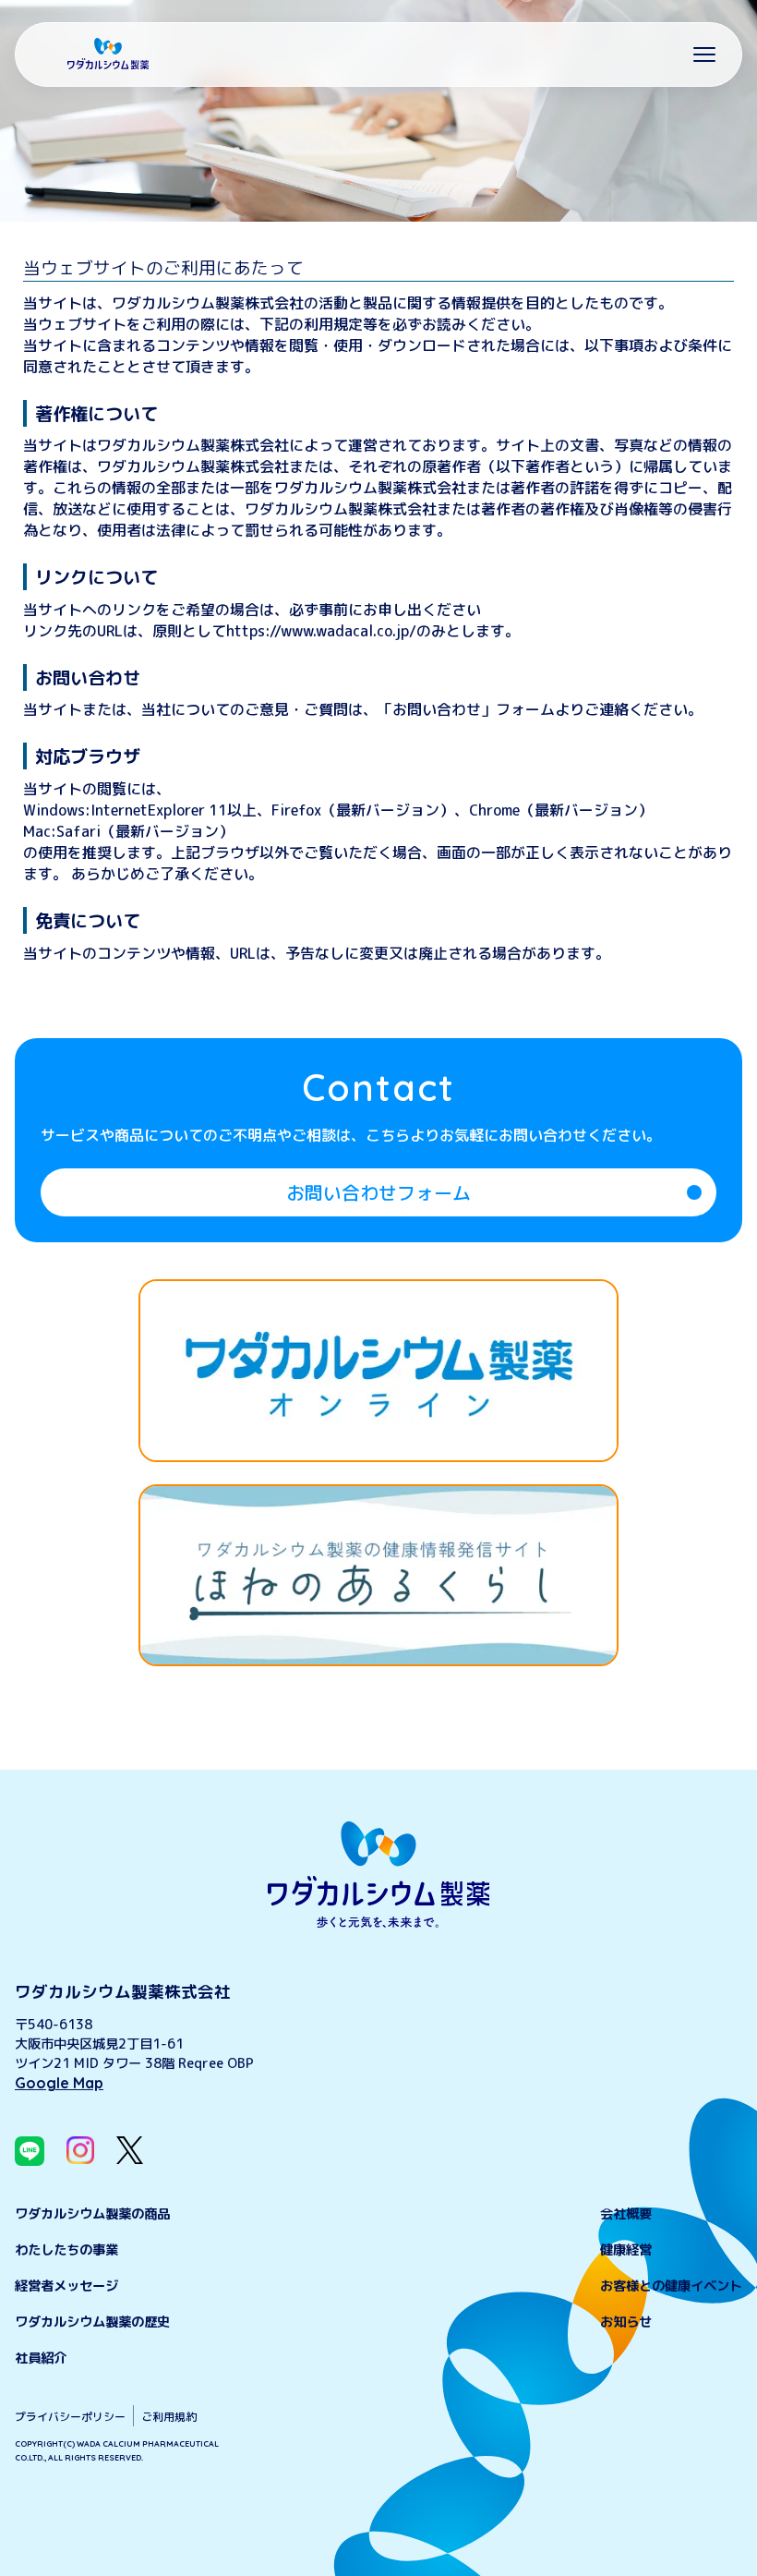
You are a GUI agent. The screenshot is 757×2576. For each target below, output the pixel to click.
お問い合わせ (437, 709)
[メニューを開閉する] (704, 54)
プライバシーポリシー (70, 2417)
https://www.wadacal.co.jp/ (321, 631)
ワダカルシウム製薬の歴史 (92, 2322)
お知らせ (626, 2322)
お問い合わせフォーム (378, 1192)
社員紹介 (41, 2358)
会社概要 (626, 2214)
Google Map (59, 2083)
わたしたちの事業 (66, 2250)
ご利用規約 (169, 2417)
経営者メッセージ (66, 2286)
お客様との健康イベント (671, 2286)
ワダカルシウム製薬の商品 (92, 2214)
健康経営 (626, 2250)
